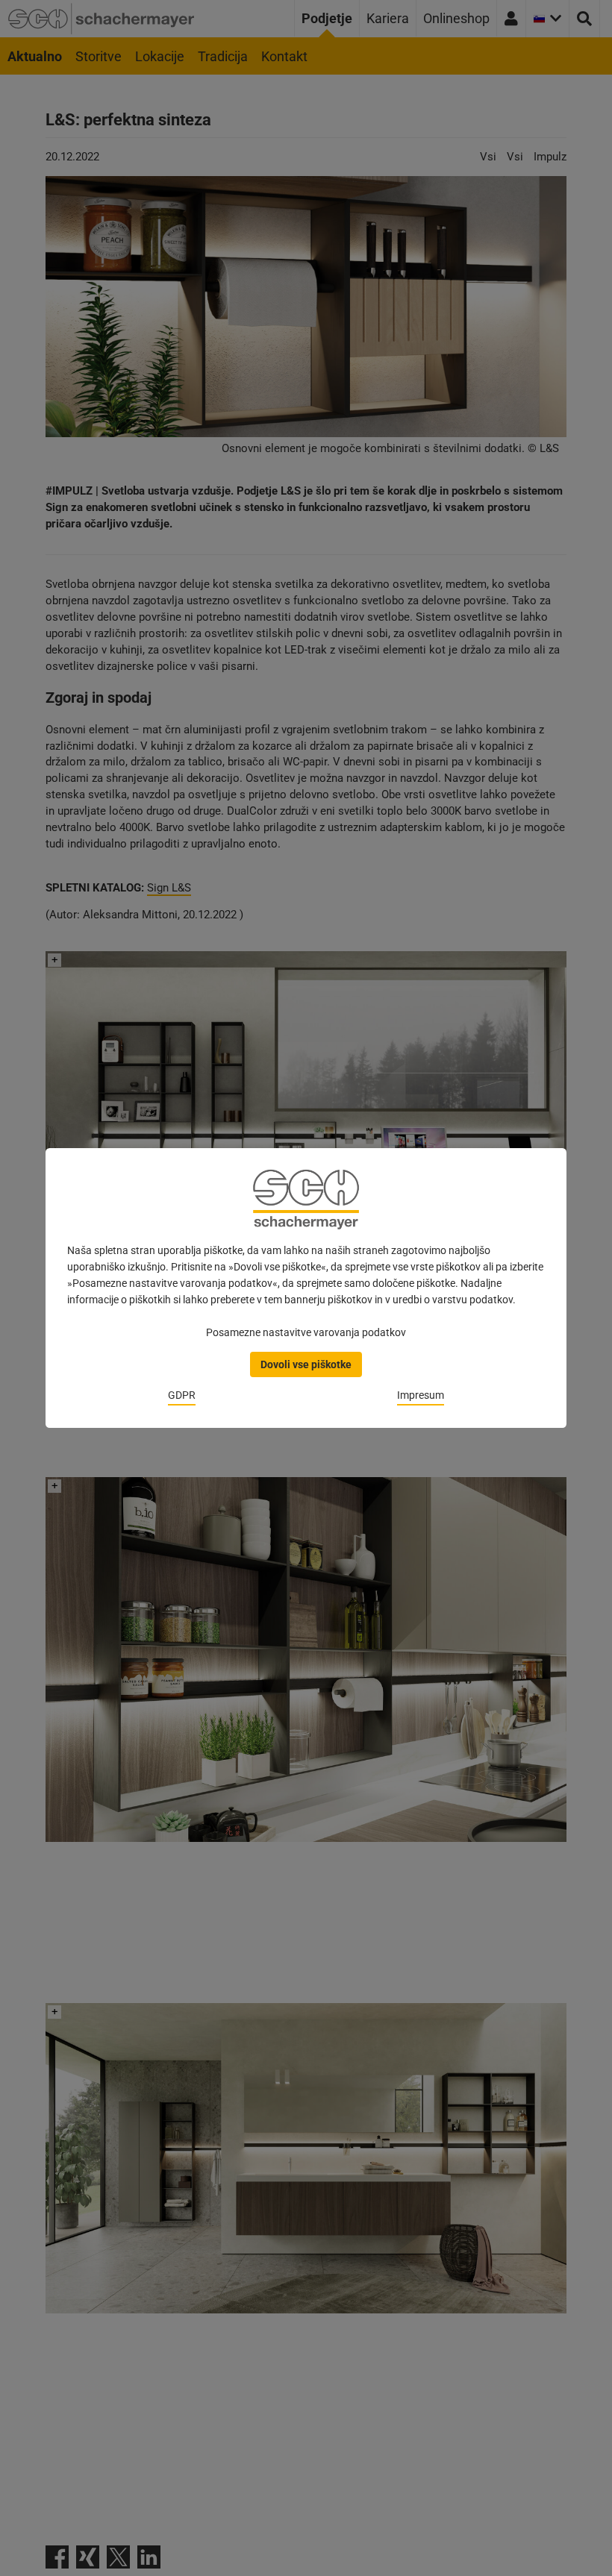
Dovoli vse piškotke (306, 1364)
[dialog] (306, 1288)
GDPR (182, 1395)
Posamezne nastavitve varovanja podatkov (306, 1332)
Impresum (421, 1395)
